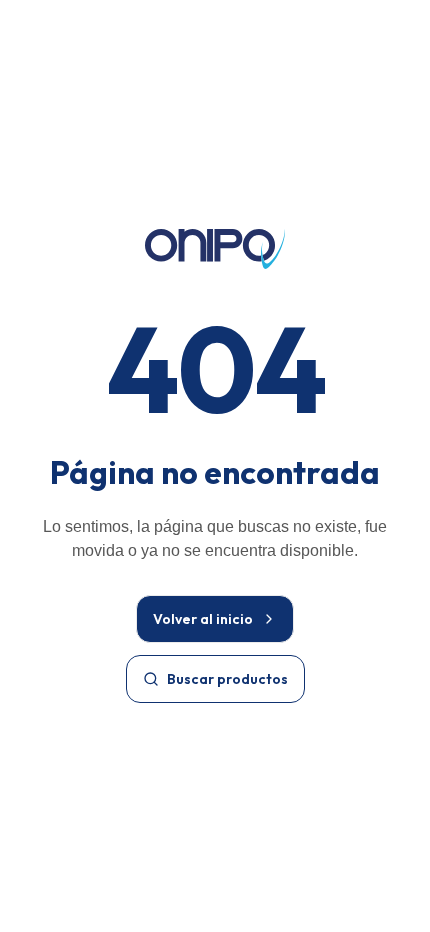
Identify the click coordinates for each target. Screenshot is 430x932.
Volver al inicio (203, 619)
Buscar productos (227, 679)
